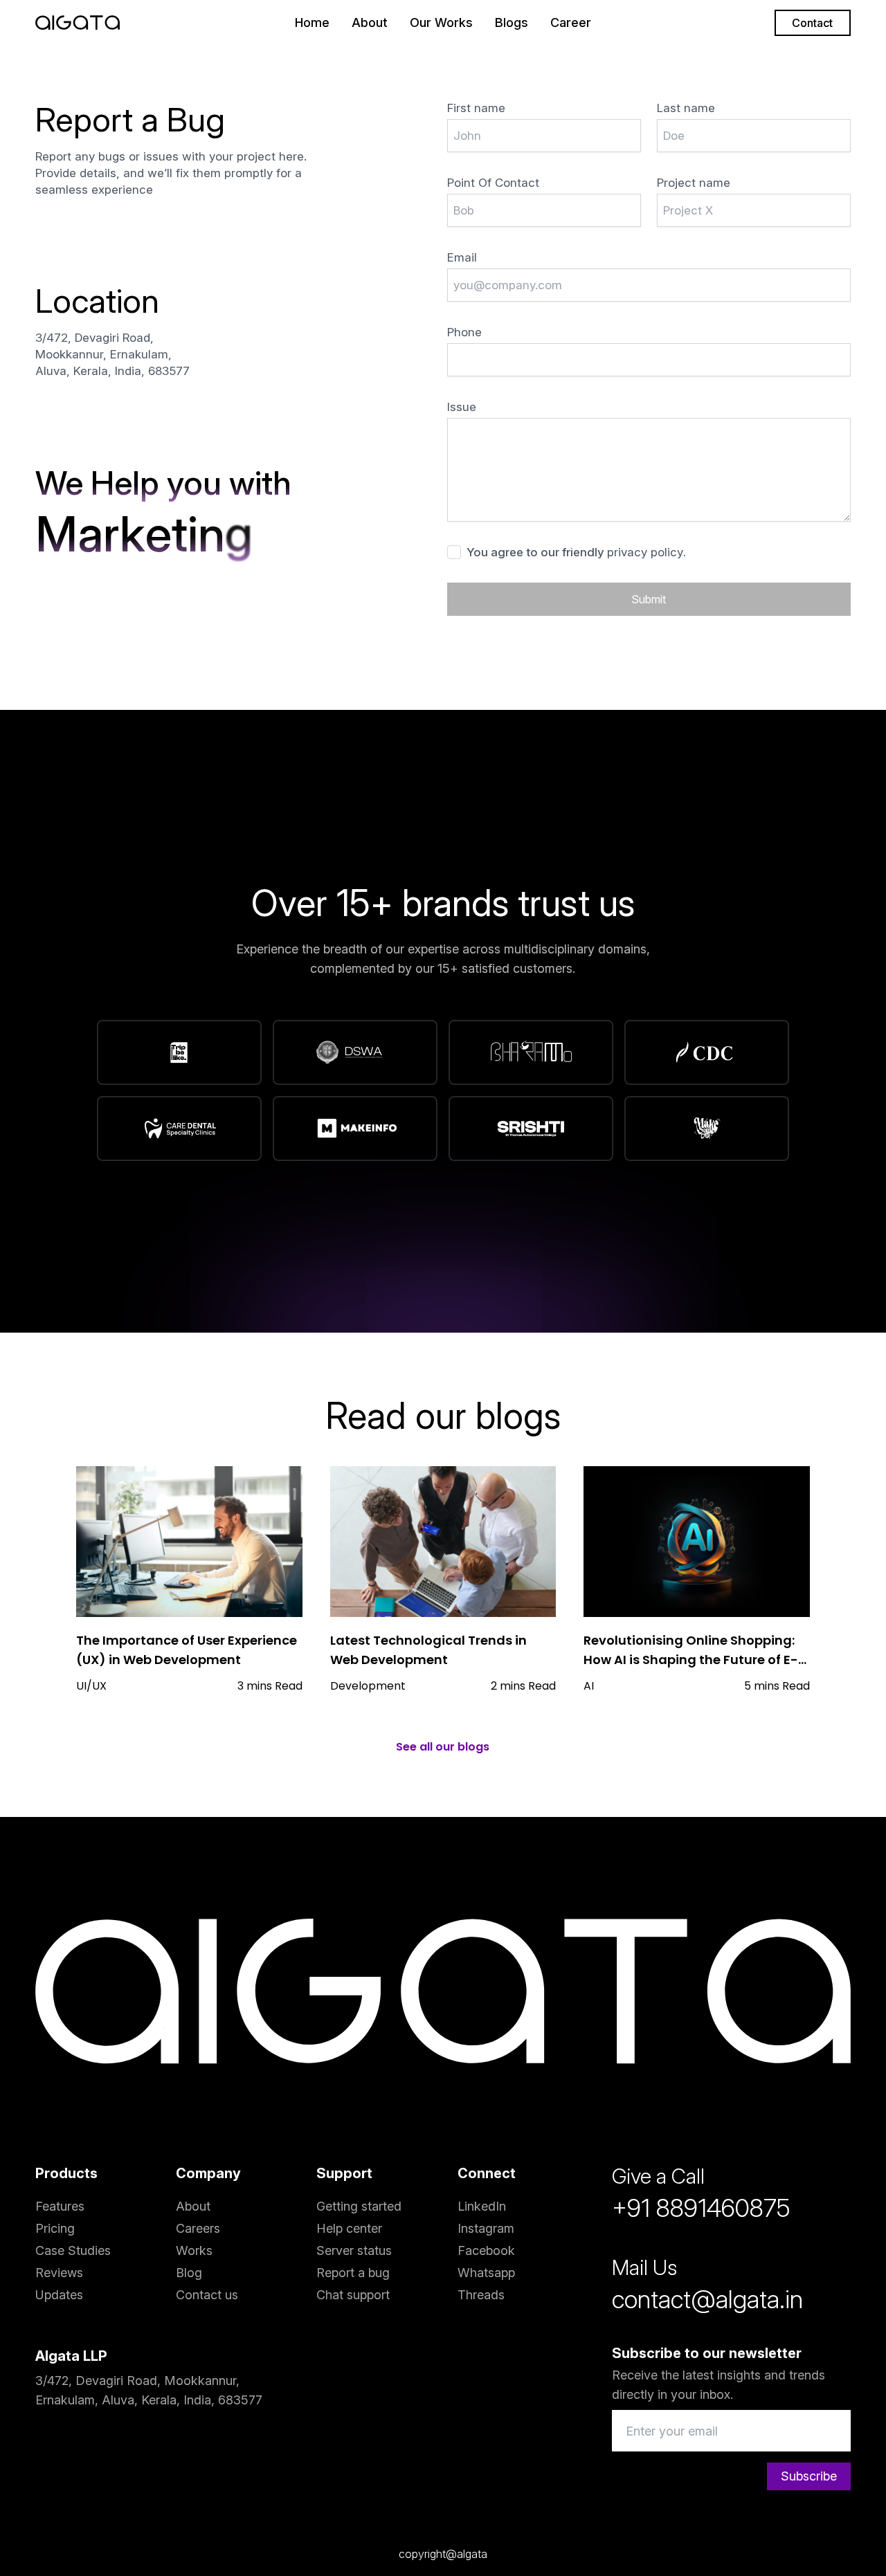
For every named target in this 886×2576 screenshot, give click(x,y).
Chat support (353, 2295)
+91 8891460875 (701, 2208)
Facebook (486, 2250)
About (370, 22)
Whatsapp (486, 2273)
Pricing (55, 2228)
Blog (189, 2273)
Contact (812, 23)
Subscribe (809, 2476)
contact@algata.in (707, 2299)
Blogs (512, 22)
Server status (354, 2250)
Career (571, 22)
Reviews (59, 2273)
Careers (198, 2228)
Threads (481, 2295)
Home (312, 22)
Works (194, 2250)
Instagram (486, 2228)
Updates (59, 2295)
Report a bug (353, 2273)
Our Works (441, 22)
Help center (349, 2228)
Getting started (359, 2206)
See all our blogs (443, 1747)
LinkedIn (482, 2206)
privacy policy (645, 552)
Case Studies (73, 2250)
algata (472, 2554)
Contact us (207, 2295)
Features (60, 2206)
